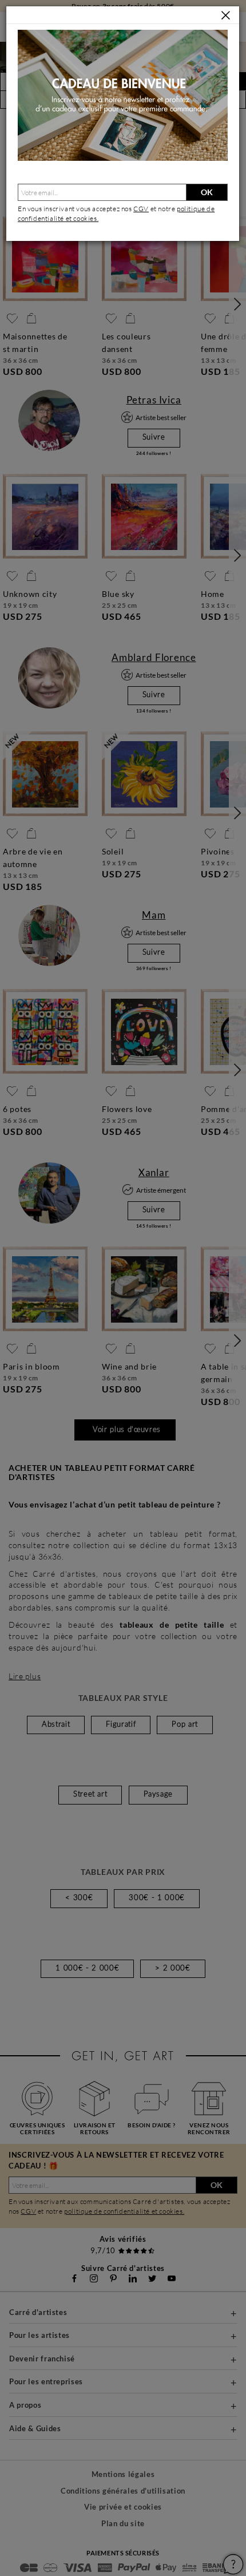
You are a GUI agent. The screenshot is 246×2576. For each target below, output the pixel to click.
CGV (141, 209)
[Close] (226, 16)
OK (207, 192)
